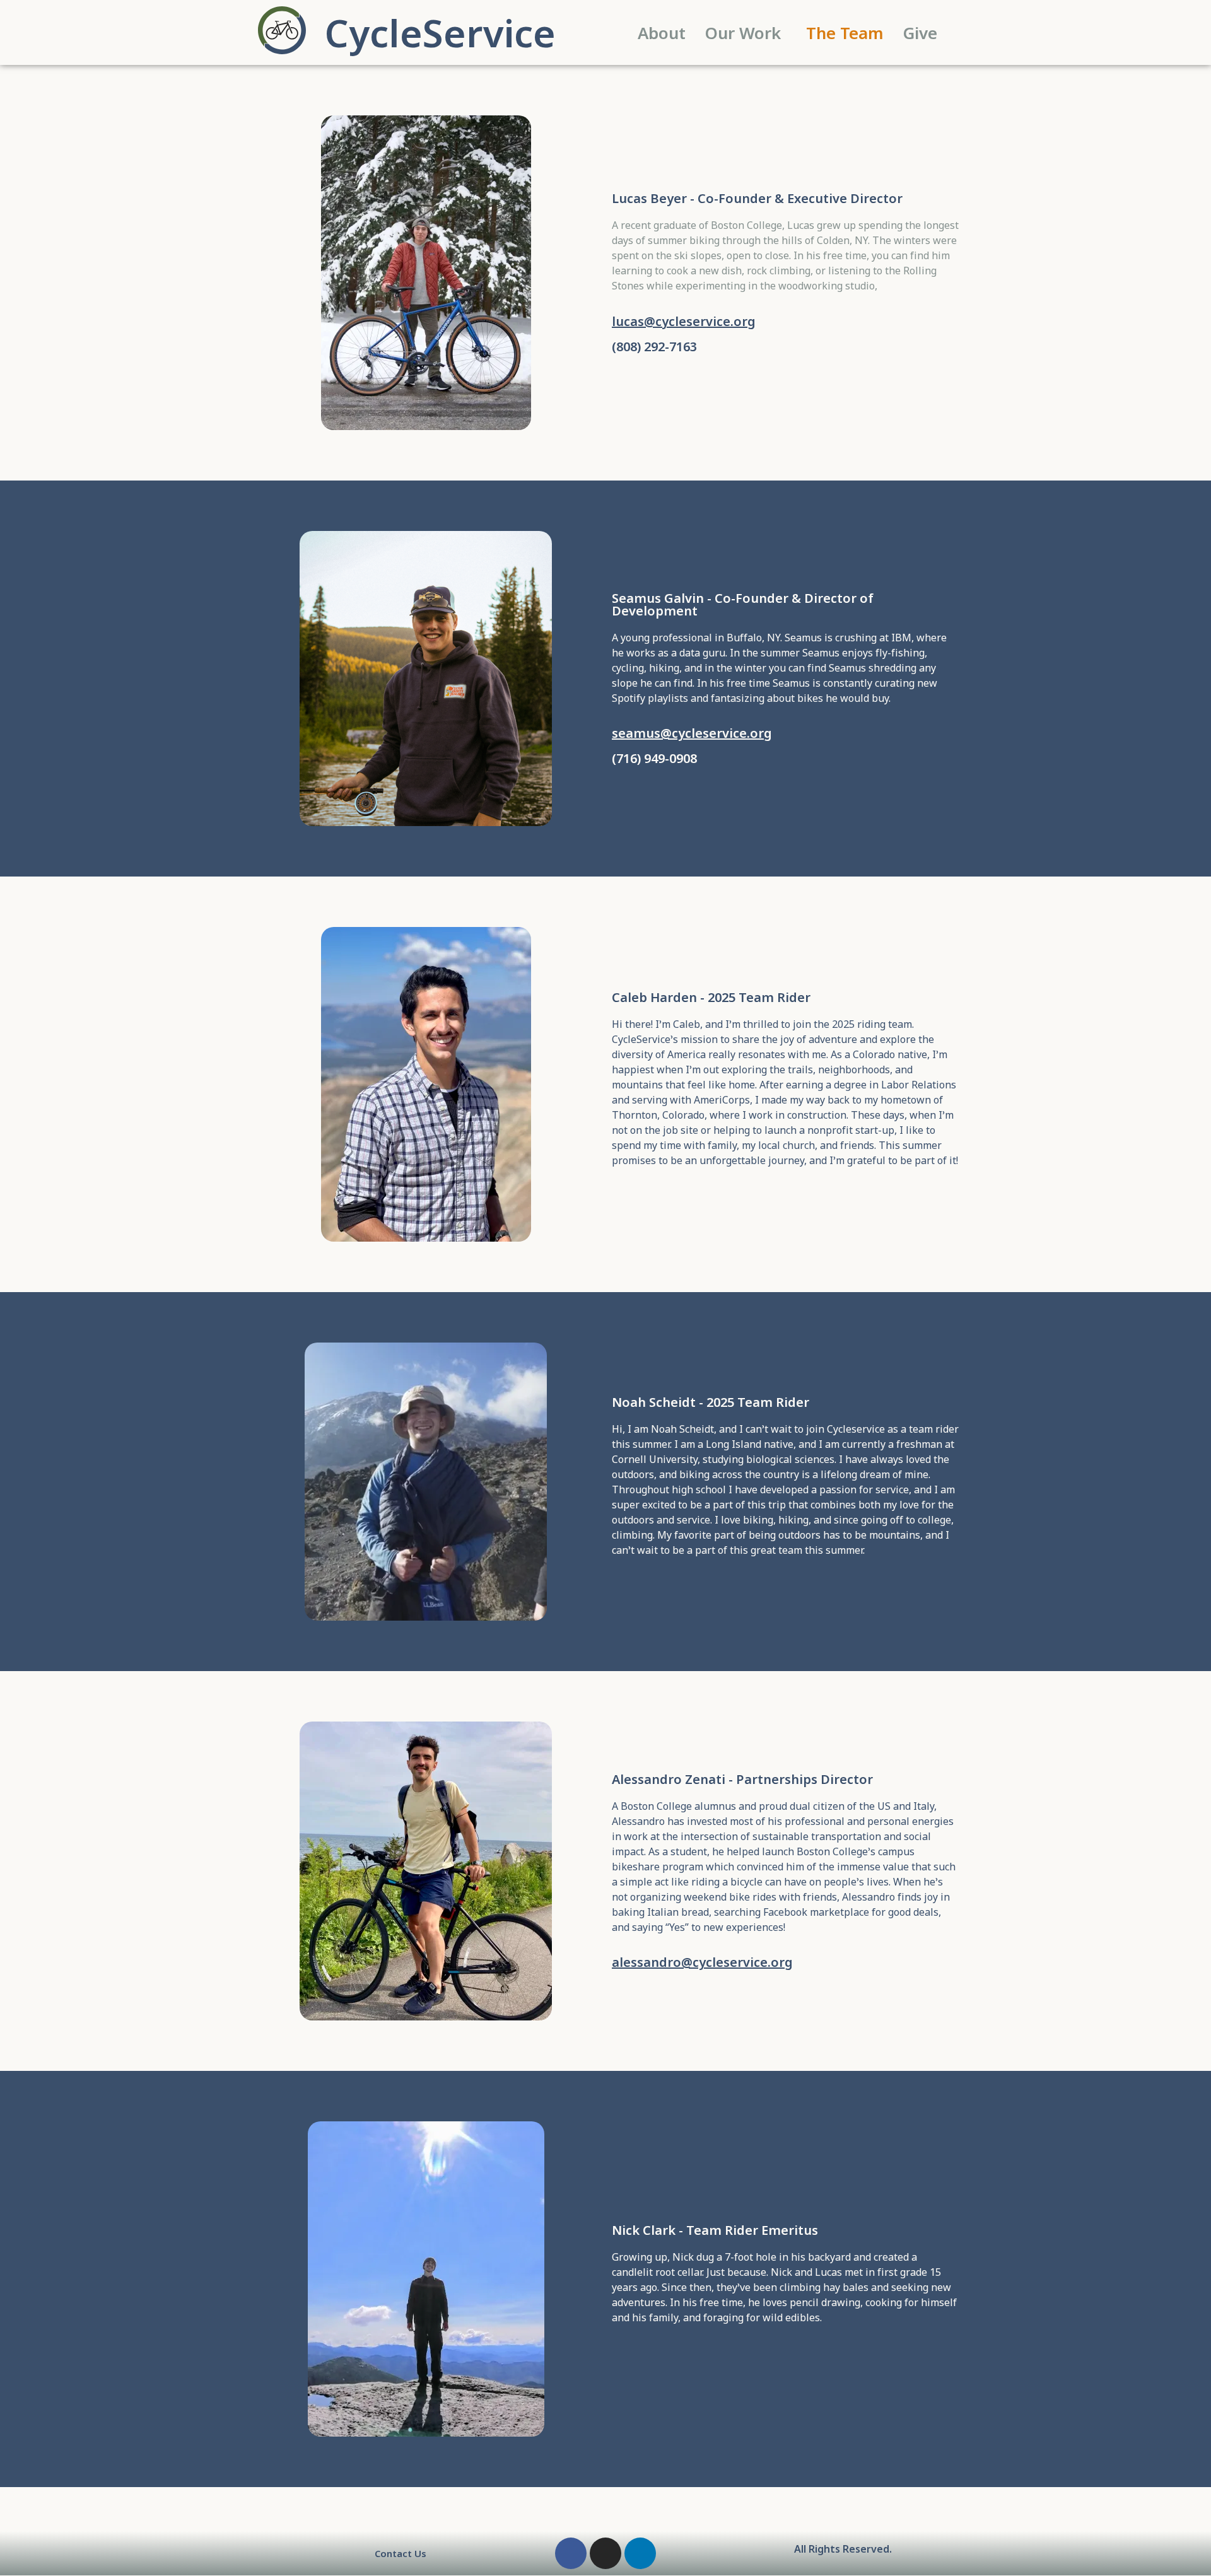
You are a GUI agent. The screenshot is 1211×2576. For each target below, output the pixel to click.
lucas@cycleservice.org (684, 321)
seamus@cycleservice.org (692, 733)
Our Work (743, 33)
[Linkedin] (640, 2553)
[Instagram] (605, 2553)
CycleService (440, 33)
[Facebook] (571, 2553)
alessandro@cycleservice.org (702, 1962)
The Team (845, 33)
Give (920, 33)
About (662, 33)
